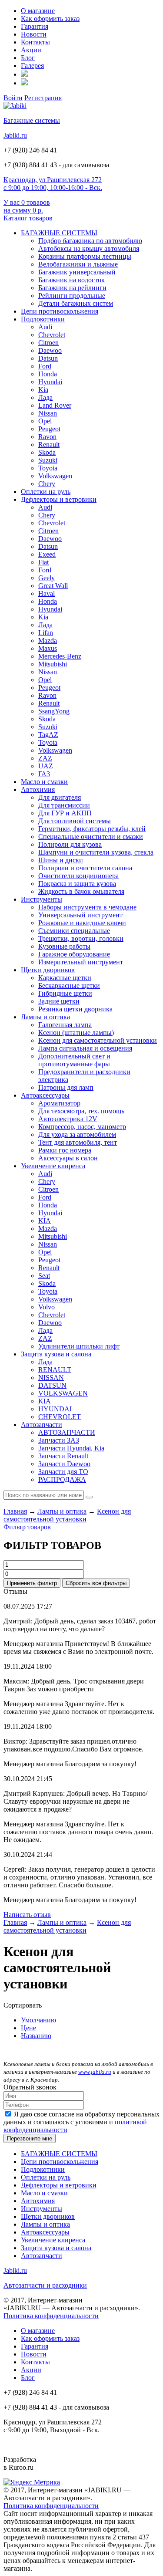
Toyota (48, 468)
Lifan (46, 633)
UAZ (46, 766)
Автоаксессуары (45, 1095)
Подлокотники (43, 319)
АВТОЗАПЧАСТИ (67, 1432)
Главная (15, 1511)
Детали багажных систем (76, 303)
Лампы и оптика (45, 1017)
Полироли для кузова (70, 844)
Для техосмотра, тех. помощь (81, 1111)
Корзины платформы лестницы (85, 256)
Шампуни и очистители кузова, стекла (96, 852)
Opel (45, 421)
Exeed (47, 554)
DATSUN (52, 1385)
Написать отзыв (27, 1915)
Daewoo (50, 350)
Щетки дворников (48, 970)
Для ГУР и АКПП (65, 813)
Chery (47, 484)
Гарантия (35, 26)
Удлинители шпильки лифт (79, 1346)
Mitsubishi (53, 664)
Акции (31, 50)
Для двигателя (60, 797)
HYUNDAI (55, 1409)
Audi (45, 327)
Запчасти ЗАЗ (59, 1440)
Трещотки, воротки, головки (81, 938)
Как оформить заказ (50, 19)
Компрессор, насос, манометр (82, 1127)
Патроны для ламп (66, 1087)
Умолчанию (38, 2020)
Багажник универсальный (77, 272)
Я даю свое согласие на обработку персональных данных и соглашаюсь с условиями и (81, 2122)
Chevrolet (52, 335)
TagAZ (48, 735)
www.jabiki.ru (95, 2072)
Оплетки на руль (46, 492)
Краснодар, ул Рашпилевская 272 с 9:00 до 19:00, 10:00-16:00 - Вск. (53, 184)
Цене (28, 2028)
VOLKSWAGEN (63, 1393)
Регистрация (43, 98)
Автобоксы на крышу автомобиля (89, 248)
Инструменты (42, 899)
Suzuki (48, 460)
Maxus (48, 648)
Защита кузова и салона (56, 1354)
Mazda (48, 641)
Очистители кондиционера (78, 876)
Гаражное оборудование (74, 954)
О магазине (38, 11)
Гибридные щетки (65, 993)
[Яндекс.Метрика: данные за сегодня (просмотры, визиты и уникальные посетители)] (32, 2482)
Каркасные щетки (65, 978)
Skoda (47, 452)
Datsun (48, 358)
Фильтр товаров (27, 1527)
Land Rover (55, 405)
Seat (44, 1276)
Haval (47, 593)
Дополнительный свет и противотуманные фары (74, 1060)
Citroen (48, 343)
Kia (43, 390)
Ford (45, 366)
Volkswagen (55, 476)
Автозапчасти (42, 1425)
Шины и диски (61, 860)
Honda (48, 374)
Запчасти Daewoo (64, 1464)
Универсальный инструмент (80, 915)
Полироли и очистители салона (85, 868)
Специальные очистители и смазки (91, 837)
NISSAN (51, 1378)
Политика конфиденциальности (51, 2316)
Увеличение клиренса (53, 1166)
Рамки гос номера (65, 1150)
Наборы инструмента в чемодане (87, 907)
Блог (28, 58)
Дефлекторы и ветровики (59, 499)
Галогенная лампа (65, 1025)
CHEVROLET (60, 1417)
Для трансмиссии (64, 805)
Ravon (47, 437)
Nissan (48, 413)
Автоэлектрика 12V (68, 1119)
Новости (34, 34)
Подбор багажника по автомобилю (90, 241)
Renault (49, 445)
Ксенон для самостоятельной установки (98, 1040)
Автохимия (38, 789)
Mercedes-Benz (60, 656)
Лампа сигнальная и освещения (85, 1048)
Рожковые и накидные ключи (82, 923)
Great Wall (53, 586)
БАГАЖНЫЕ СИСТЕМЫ (59, 233)
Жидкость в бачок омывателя (81, 891)
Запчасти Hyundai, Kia (71, 1448)
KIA (45, 1221)
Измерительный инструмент (81, 962)
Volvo (47, 1307)
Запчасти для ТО (63, 1472)
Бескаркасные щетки (69, 985)
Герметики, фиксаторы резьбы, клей (92, 829)
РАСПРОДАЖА (62, 1479)
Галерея (32, 66)
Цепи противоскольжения (60, 311)
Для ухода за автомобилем (77, 1134)
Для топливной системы (75, 821)
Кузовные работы (64, 946)
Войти (13, 98)
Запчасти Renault (63, 1456)
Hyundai (50, 382)
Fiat (43, 562)
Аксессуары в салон (68, 1158)
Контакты (35, 42)
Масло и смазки (44, 782)
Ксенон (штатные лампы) (76, 1033)
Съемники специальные (74, 931)
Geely (47, 578)
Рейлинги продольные (72, 296)
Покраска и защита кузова (77, 884)
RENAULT (55, 1370)
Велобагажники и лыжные (78, 264)
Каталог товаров (28, 218)
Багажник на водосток (72, 280)
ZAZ (45, 758)
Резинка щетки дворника (75, 1009)
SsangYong (54, 711)
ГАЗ (44, 774)
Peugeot (49, 429)
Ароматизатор (59, 1103)
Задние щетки (59, 1001)
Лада (45, 397)
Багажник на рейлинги (72, 288)
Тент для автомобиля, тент (78, 1142)
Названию (36, 2036)
